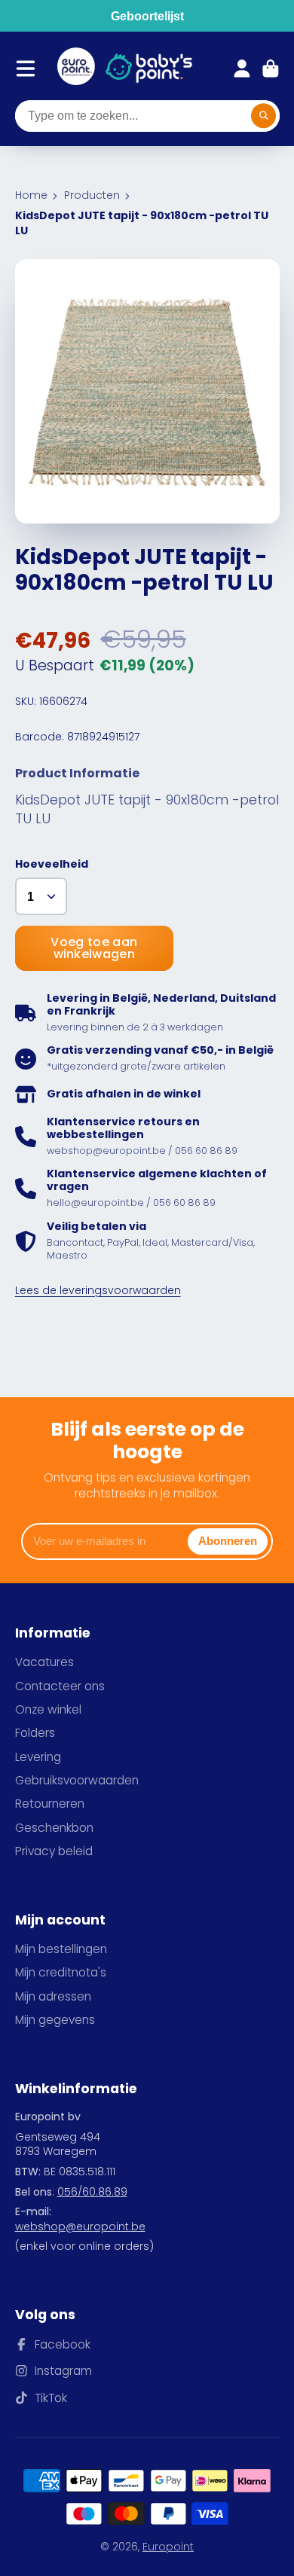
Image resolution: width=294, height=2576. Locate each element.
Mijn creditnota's (61, 1972)
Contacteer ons (60, 1686)
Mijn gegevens (55, 2020)
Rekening (242, 69)
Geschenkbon (54, 1828)
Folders (35, 1733)
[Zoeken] (264, 116)
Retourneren (50, 1804)
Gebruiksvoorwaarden (77, 1780)
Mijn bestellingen (61, 1949)
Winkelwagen (271, 69)
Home (31, 195)
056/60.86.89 (92, 2192)
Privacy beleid (54, 1851)
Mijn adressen (53, 1996)
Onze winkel (48, 1709)
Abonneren (228, 1541)
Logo (76, 69)
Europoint (168, 2547)
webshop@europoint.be (80, 2227)
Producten (92, 195)
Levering (38, 1757)
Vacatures (44, 1662)
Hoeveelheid (52, 864)
